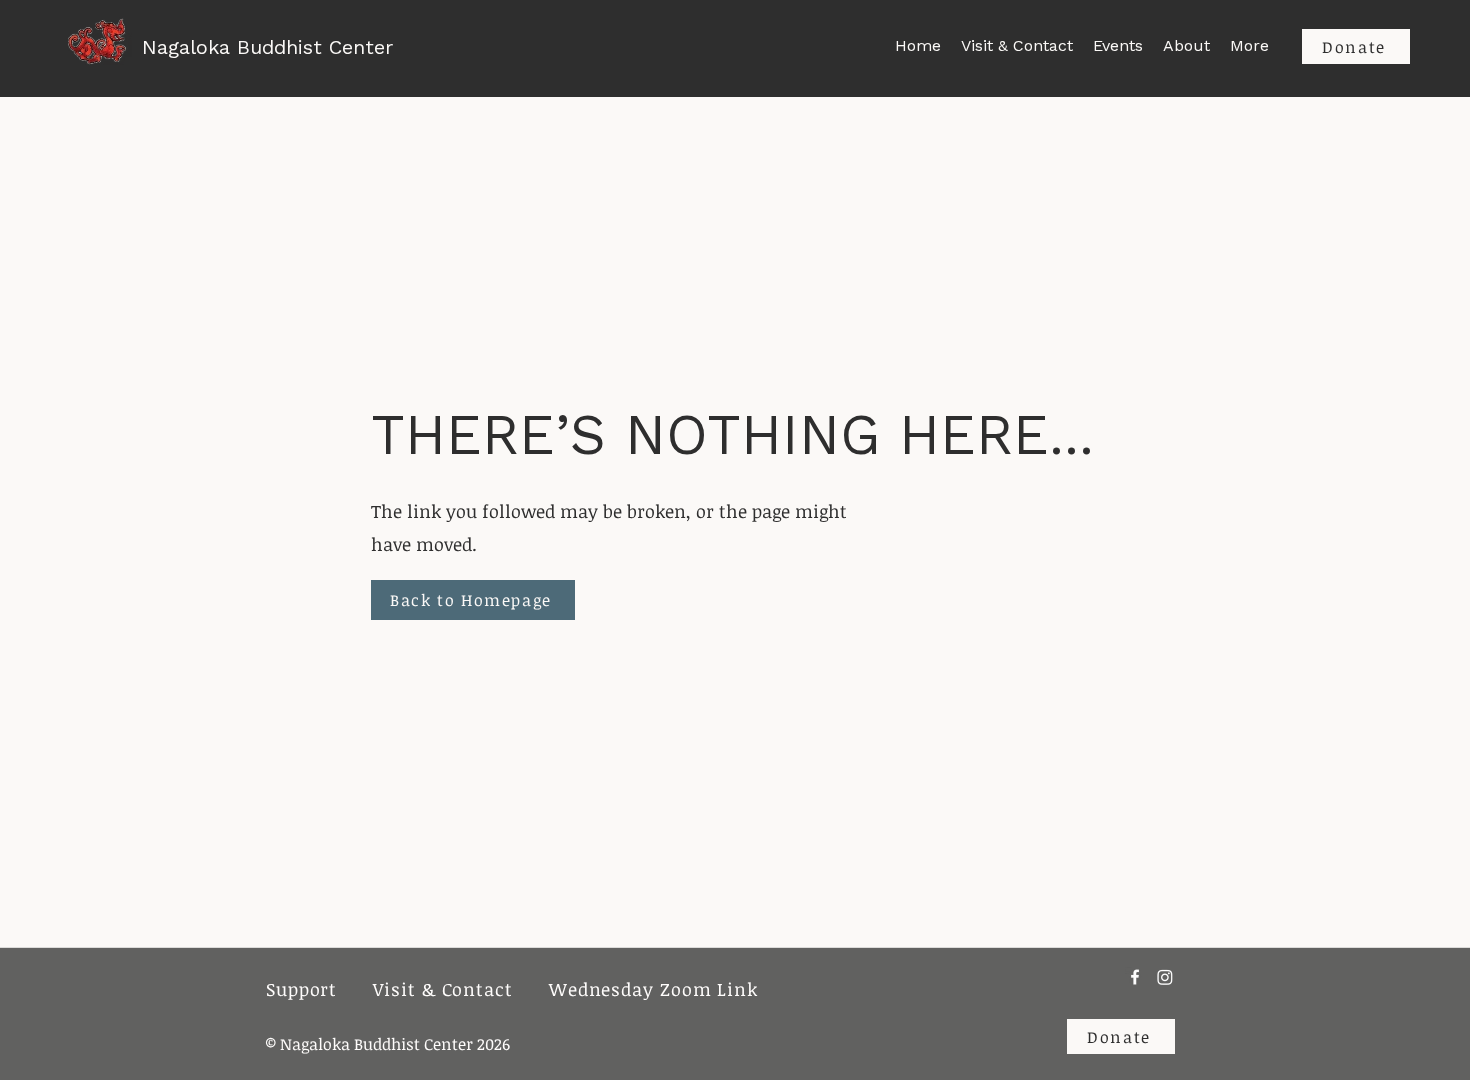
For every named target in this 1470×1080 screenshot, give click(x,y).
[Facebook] (1135, 977)
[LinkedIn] (1165, 977)
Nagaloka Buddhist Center (267, 47)
